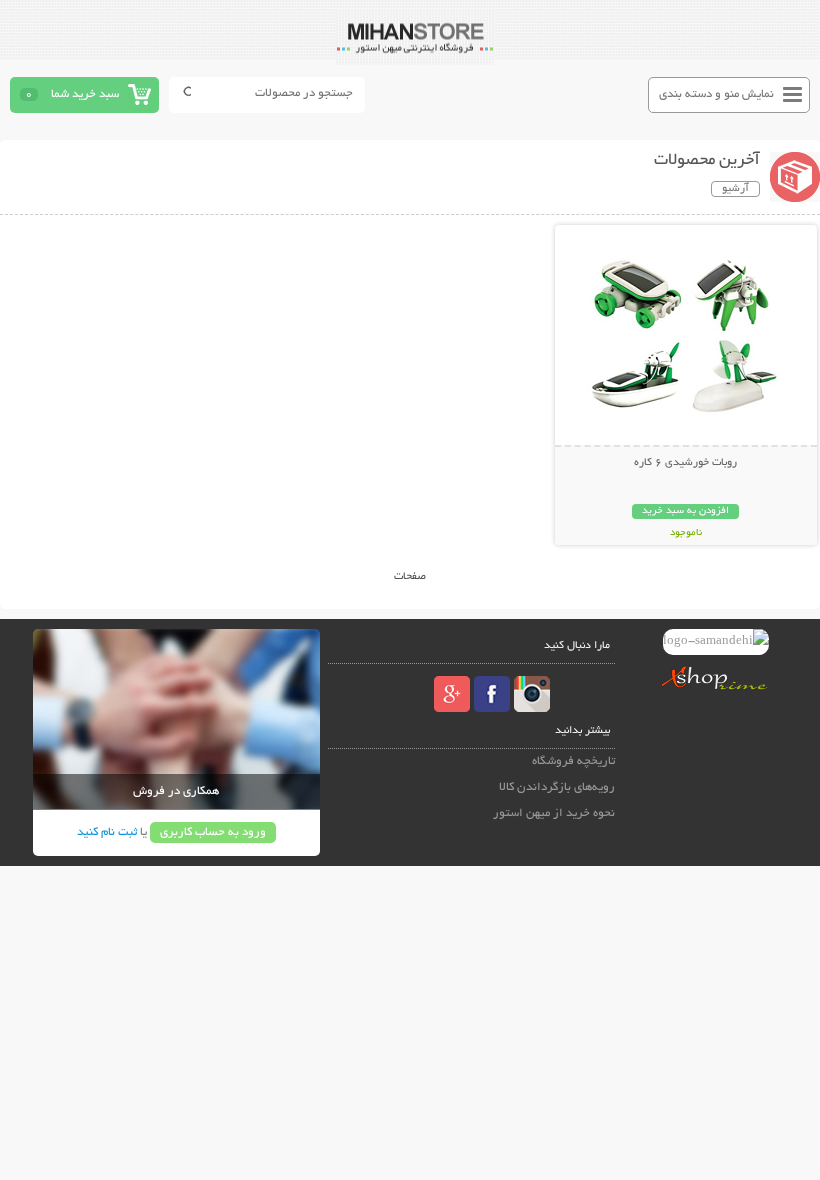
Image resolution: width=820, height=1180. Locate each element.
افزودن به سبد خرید (685, 511)
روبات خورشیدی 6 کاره (685, 463)
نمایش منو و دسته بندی (716, 94)
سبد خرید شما (85, 94)
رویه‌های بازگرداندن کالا (557, 787)
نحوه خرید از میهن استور (554, 813)
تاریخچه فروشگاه (573, 761)
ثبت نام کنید (107, 832)
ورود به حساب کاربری (213, 832)
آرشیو (735, 189)
